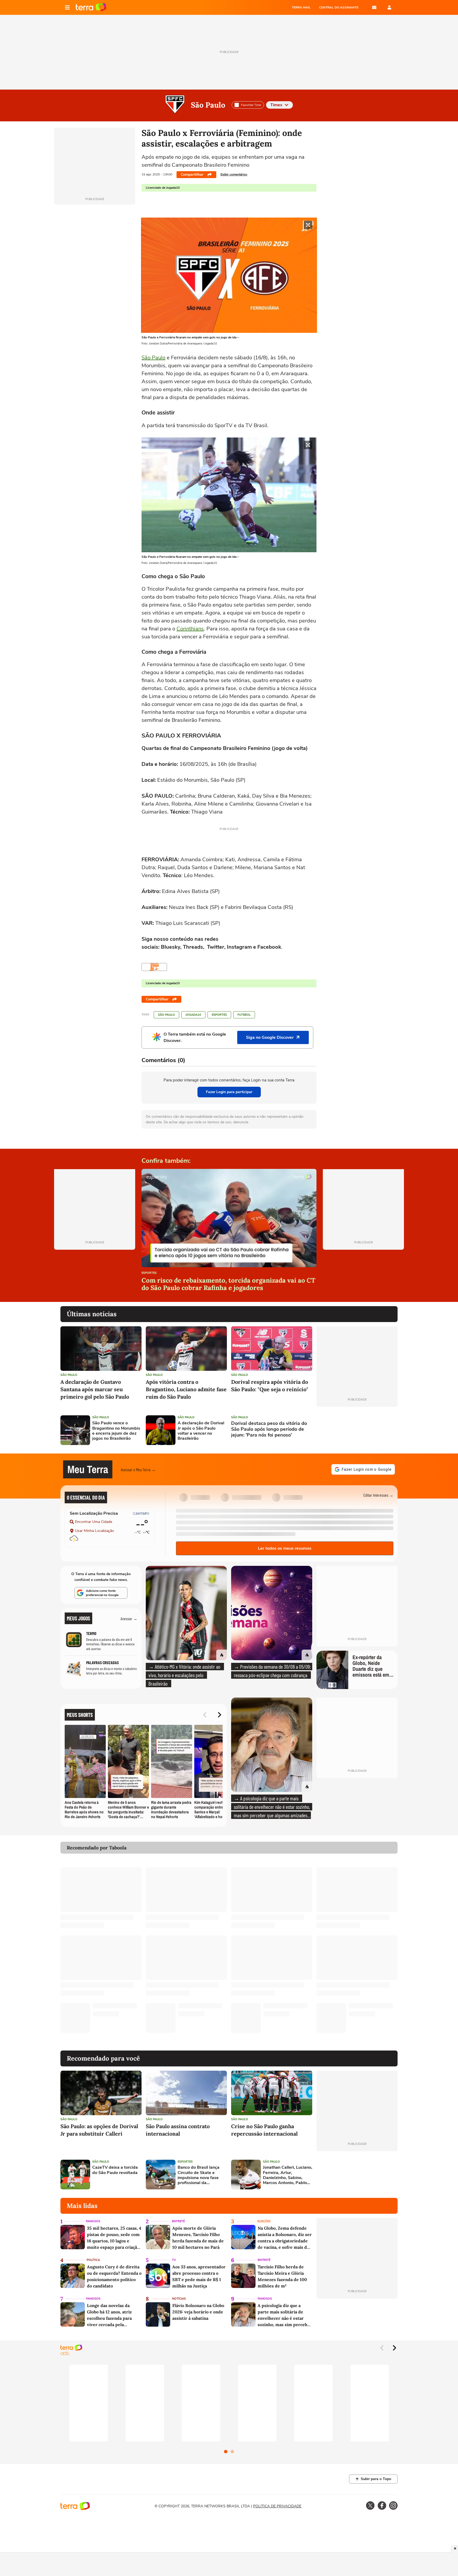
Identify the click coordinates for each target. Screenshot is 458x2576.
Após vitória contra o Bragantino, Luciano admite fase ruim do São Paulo (186, 1389)
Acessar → (129, 1618)
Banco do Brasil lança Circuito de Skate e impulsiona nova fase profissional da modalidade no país (199, 2175)
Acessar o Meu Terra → (138, 1470)
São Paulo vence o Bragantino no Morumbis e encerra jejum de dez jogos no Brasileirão (116, 1431)
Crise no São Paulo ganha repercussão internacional (264, 2130)
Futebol (244, 1015)
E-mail (374, 7)
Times (276, 105)
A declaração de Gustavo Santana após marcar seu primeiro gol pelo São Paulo (95, 1389)
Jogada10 (193, 1015)
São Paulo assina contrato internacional (178, 2130)
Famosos (93, 2221)
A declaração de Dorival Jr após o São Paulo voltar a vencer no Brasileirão (201, 1431)
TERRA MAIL (301, 7)
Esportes (219, 1015)
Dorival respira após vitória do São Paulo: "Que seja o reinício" (270, 1386)
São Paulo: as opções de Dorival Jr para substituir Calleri (99, 2130)
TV (174, 2260)
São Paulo (208, 105)
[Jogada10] (154, 967)
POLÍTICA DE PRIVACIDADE (277, 2506)
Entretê (178, 2221)
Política (93, 2260)
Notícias (179, 2299)
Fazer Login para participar (229, 1092)
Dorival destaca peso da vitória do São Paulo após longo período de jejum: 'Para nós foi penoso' (269, 1429)
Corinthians (190, 629)
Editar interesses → (378, 1495)
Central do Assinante (339, 7)
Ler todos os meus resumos (285, 1548)
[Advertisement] (357, 1430)
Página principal (91, 7)
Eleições (264, 2221)
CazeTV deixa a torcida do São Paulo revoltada (115, 2170)
